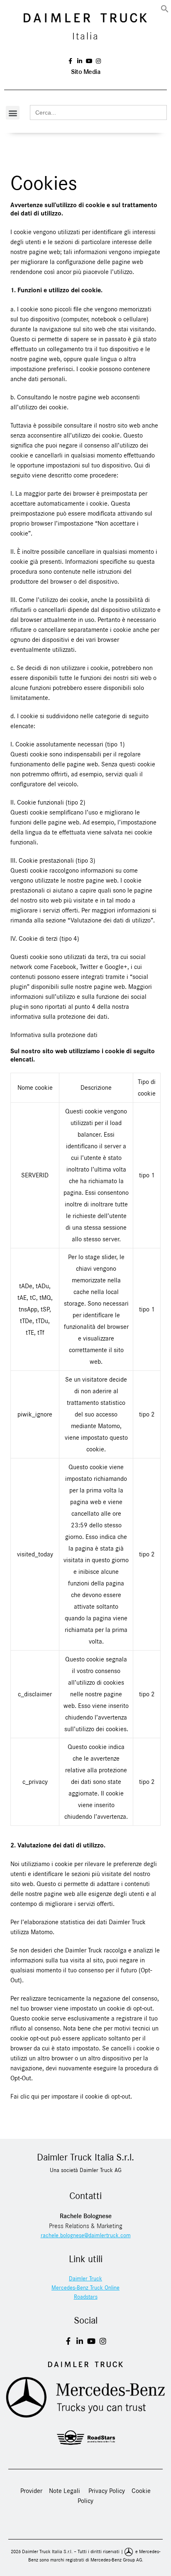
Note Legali (65, 2491)
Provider (32, 2491)
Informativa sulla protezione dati (54, 1035)
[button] (165, 8)
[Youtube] (91, 2341)
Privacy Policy (107, 2491)
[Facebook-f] (68, 2341)
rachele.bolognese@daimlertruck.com (86, 2236)
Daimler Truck (85, 2279)
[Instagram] (103, 2341)
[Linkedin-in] (80, 2341)
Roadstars (86, 2297)
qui (35, 2097)
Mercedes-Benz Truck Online (85, 2288)
